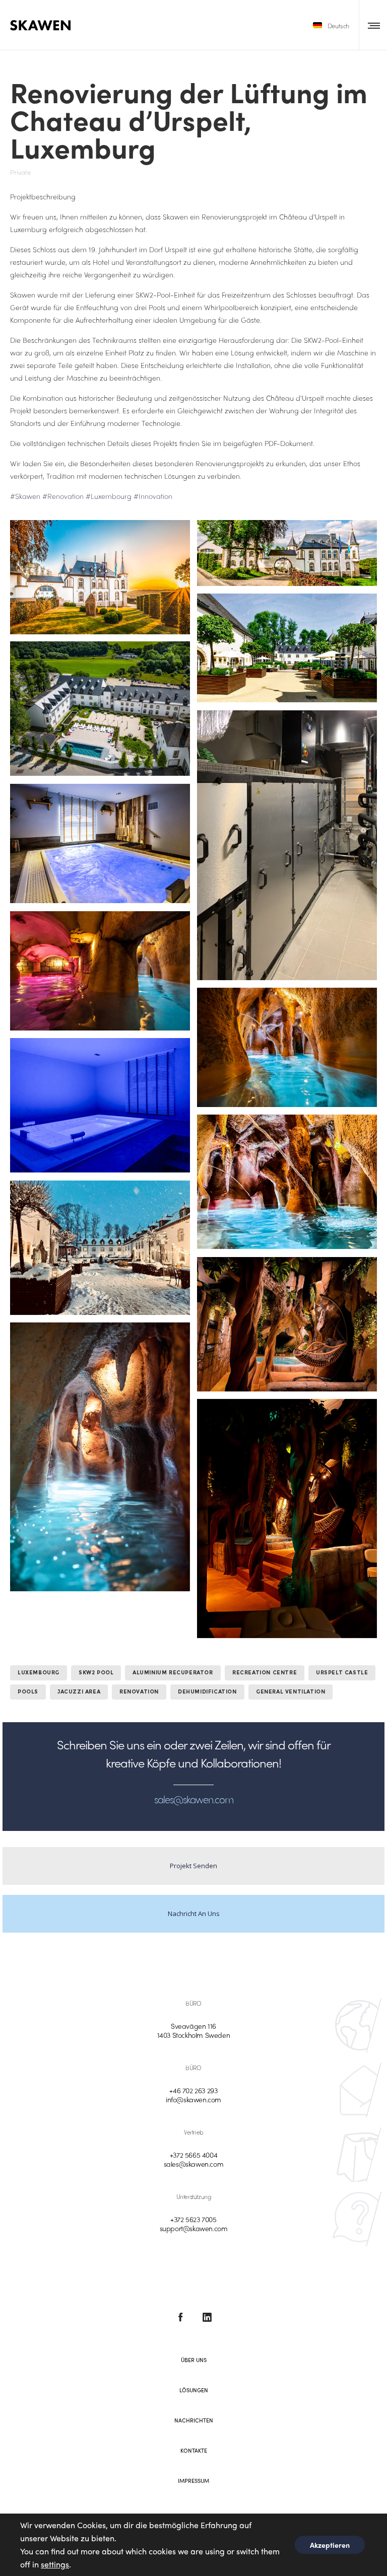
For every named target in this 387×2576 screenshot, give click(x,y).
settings (55, 2564)
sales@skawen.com (194, 2164)
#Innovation (153, 496)
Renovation (139, 1692)
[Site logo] (40, 25)
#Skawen (25, 496)
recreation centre (265, 1673)
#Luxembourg (109, 496)
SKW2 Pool (96, 1673)
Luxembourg (39, 1673)
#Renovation (63, 496)
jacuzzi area (79, 1692)
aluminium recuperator (173, 1673)
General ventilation (291, 1692)
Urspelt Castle (342, 1673)
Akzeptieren (330, 2545)
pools (28, 1692)
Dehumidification (207, 1692)
